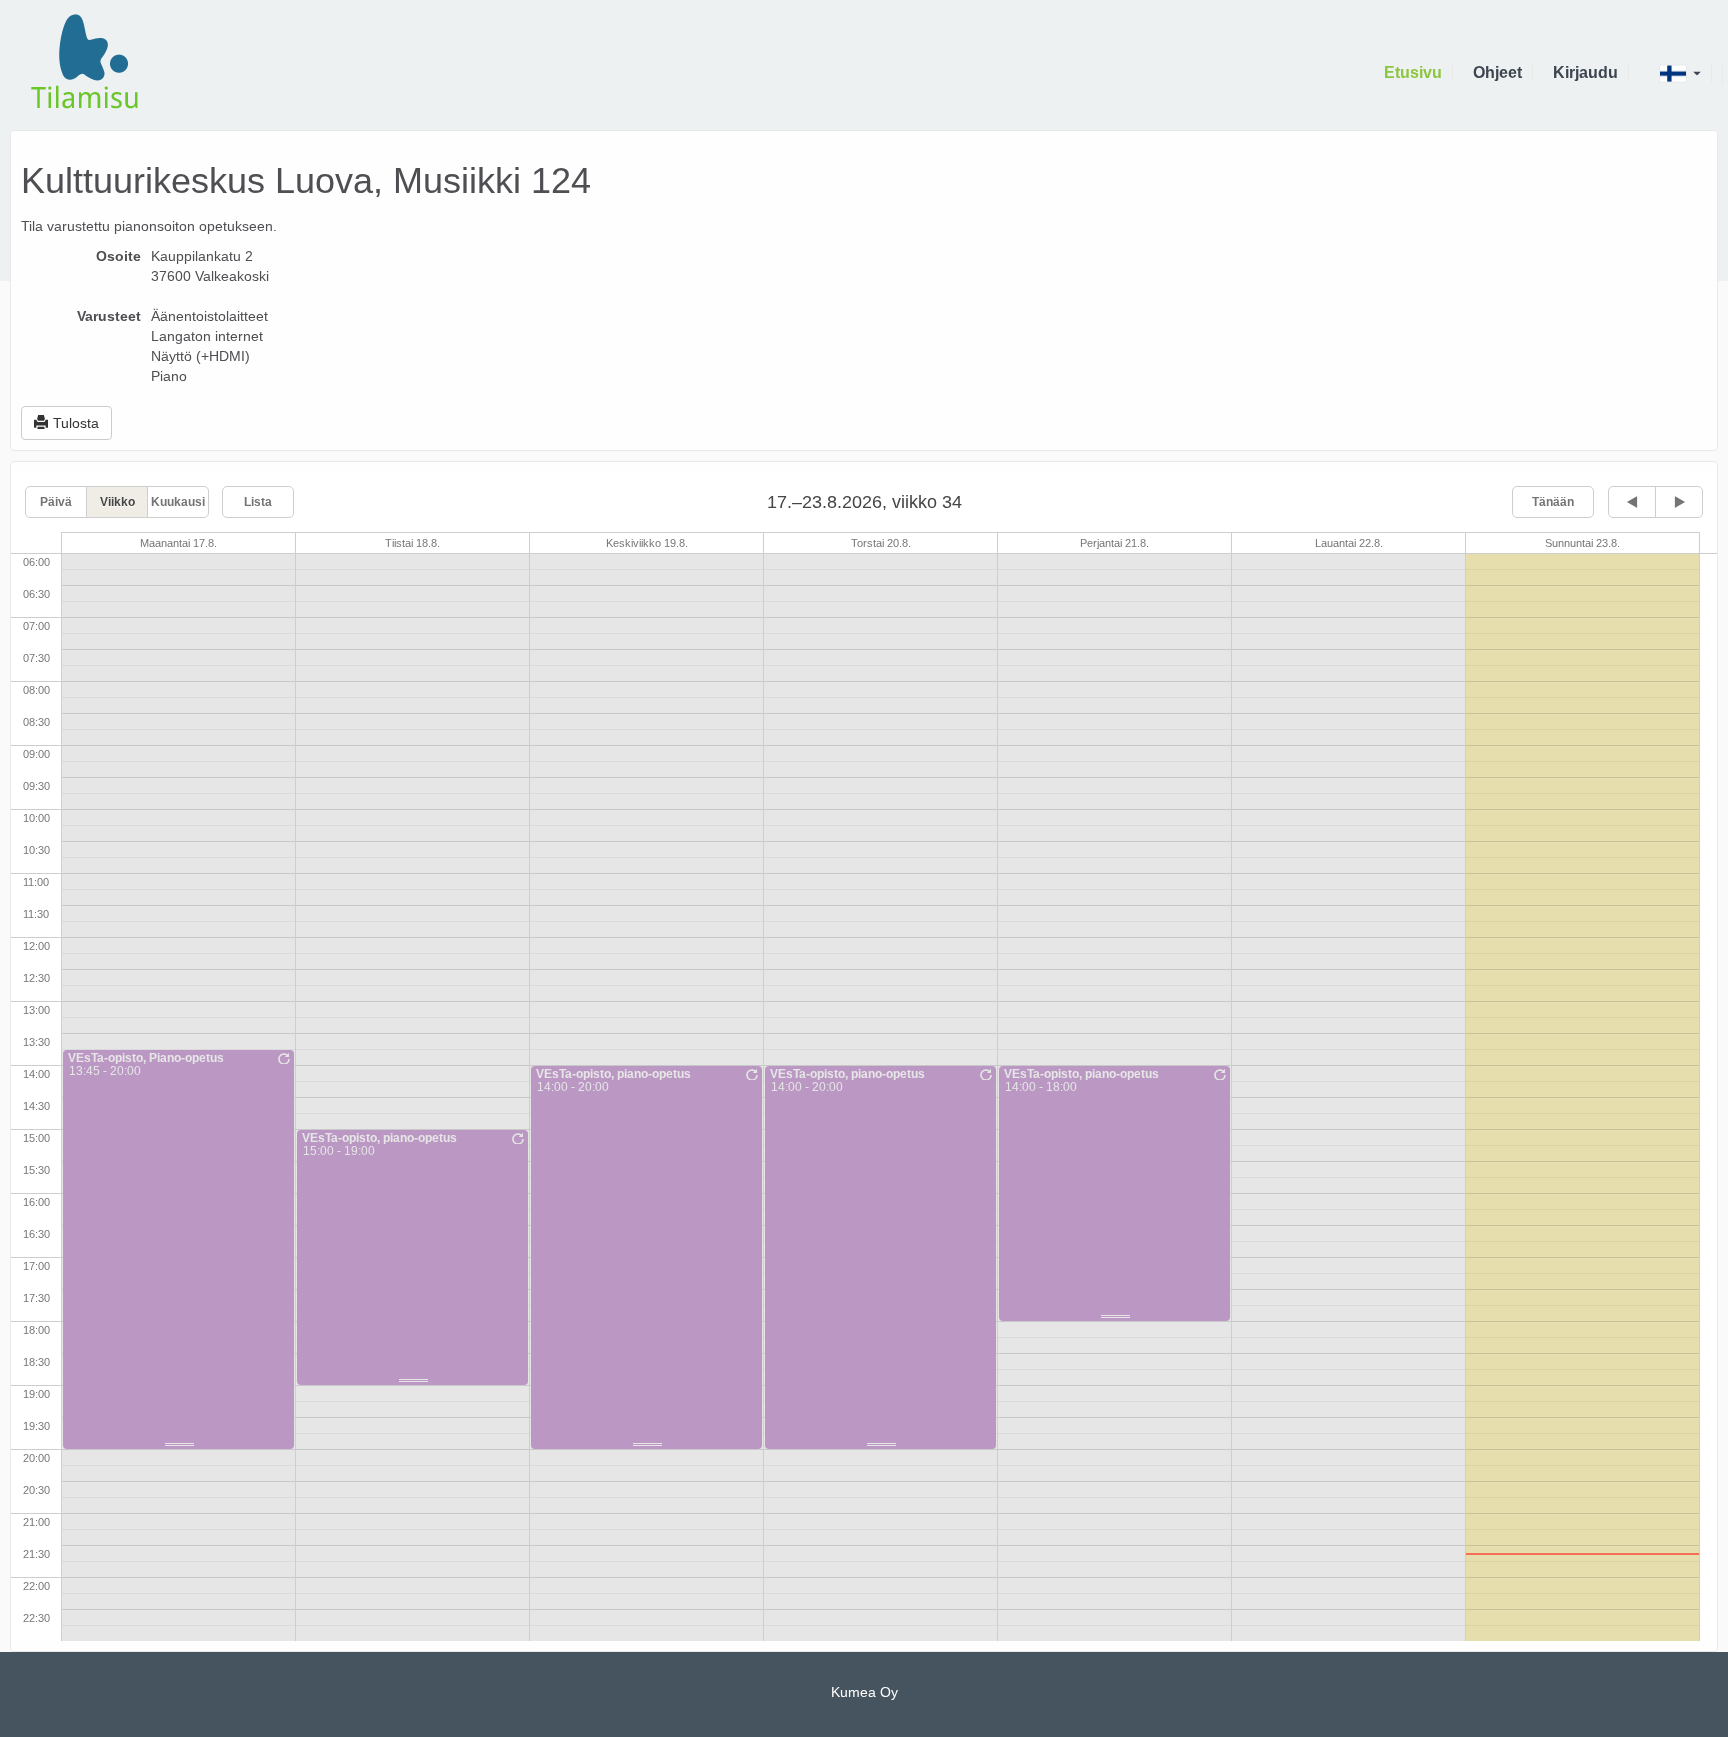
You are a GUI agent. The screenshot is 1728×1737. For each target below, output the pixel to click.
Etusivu (1413, 72)
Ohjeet (1497, 72)
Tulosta (76, 423)
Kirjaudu (1585, 72)
